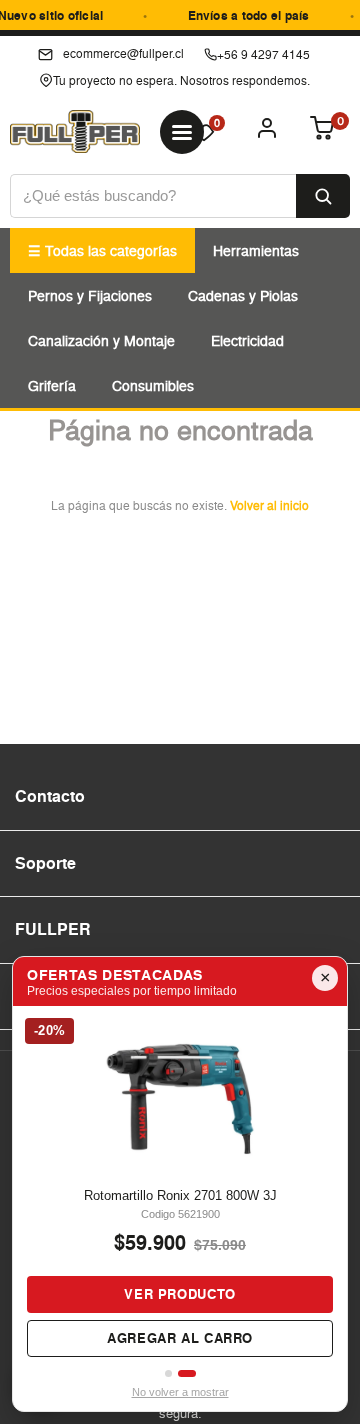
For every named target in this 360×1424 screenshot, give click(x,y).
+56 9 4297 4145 (263, 54)
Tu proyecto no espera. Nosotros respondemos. (181, 80)
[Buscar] (323, 196)
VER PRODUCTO (180, 1294)
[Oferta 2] (187, 1373)
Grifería (52, 385)
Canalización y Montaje (101, 340)
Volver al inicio (269, 505)
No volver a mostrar (180, 1392)
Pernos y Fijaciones (90, 295)
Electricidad (247, 340)
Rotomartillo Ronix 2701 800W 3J (180, 1195)
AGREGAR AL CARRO (180, 1338)
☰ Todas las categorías (102, 250)
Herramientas (256, 250)
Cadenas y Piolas (243, 295)
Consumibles (153, 385)
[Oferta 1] (168, 1373)
